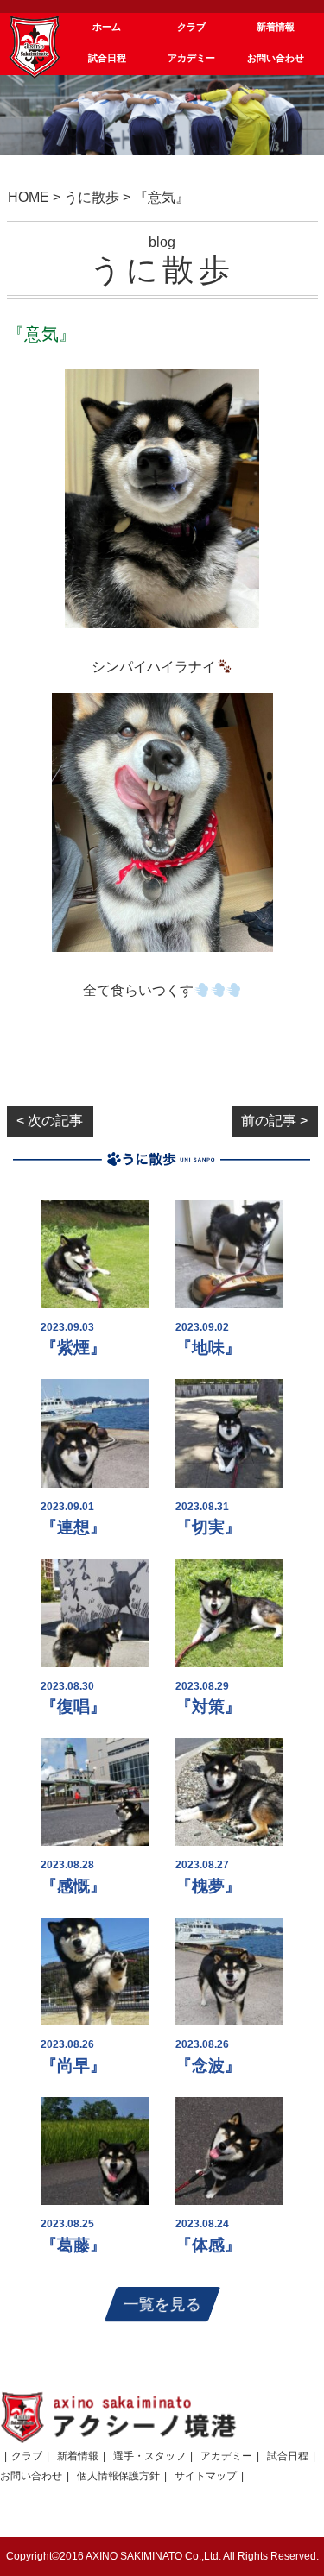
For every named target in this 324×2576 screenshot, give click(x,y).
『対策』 (208, 1707)
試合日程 (288, 2456)
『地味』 (208, 1348)
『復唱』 (73, 1707)
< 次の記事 (50, 1121)
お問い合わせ (31, 2476)
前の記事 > (274, 1121)
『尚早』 (73, 2066)
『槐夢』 (208, 1886)
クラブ (27, 2456)
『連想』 (73, 1527)
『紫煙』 (73, 1348)
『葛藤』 (73, 2245)
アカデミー (226, 2456)
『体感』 (208, 2245)
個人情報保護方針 (118, 2476)
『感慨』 (73, 1886)
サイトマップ (206, 2476)
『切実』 (208, 1527)
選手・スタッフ (149, 2456)
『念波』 (208, 2066)
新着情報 (78, 2456)
